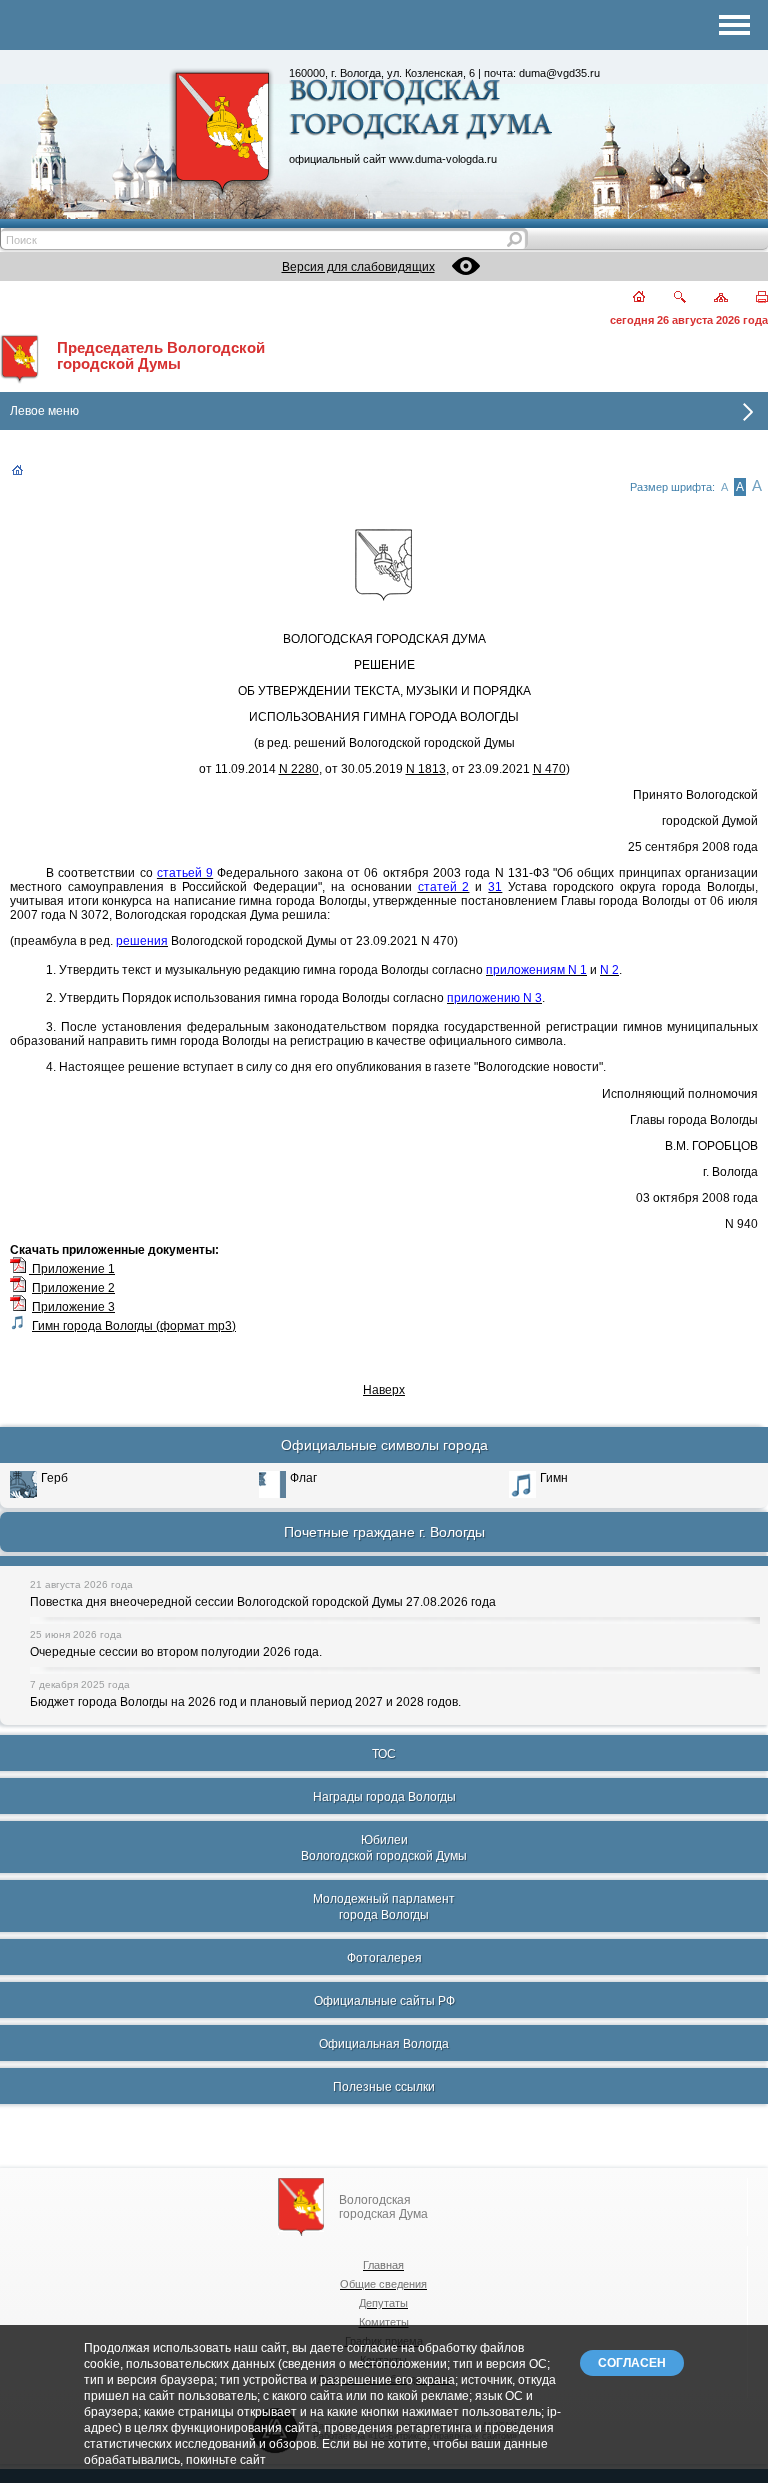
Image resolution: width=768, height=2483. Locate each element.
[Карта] (709, 298)
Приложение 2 (73, 1288)
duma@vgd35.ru (559, 73)
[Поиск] (667, 298)
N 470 (549, 769)
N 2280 (299, 769)
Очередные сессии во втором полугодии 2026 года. (176, 1652)
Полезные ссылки (384, 2087)
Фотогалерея (384, 1958)
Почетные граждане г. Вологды (384, 1532)
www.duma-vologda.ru (443, 159)
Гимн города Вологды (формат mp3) (134, 1326)
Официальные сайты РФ (384, 2001)
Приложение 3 (73, 1307)
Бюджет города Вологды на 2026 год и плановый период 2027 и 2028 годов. (245, 1702)
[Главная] (627, 298)
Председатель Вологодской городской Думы (161, 356)
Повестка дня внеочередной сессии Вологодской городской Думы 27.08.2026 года (263, 1602)
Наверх (384, 1390)
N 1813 (426, 769)
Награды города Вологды (384, 1797)
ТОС (384, 1754)
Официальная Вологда (384, 2044)
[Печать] (750, 298)
